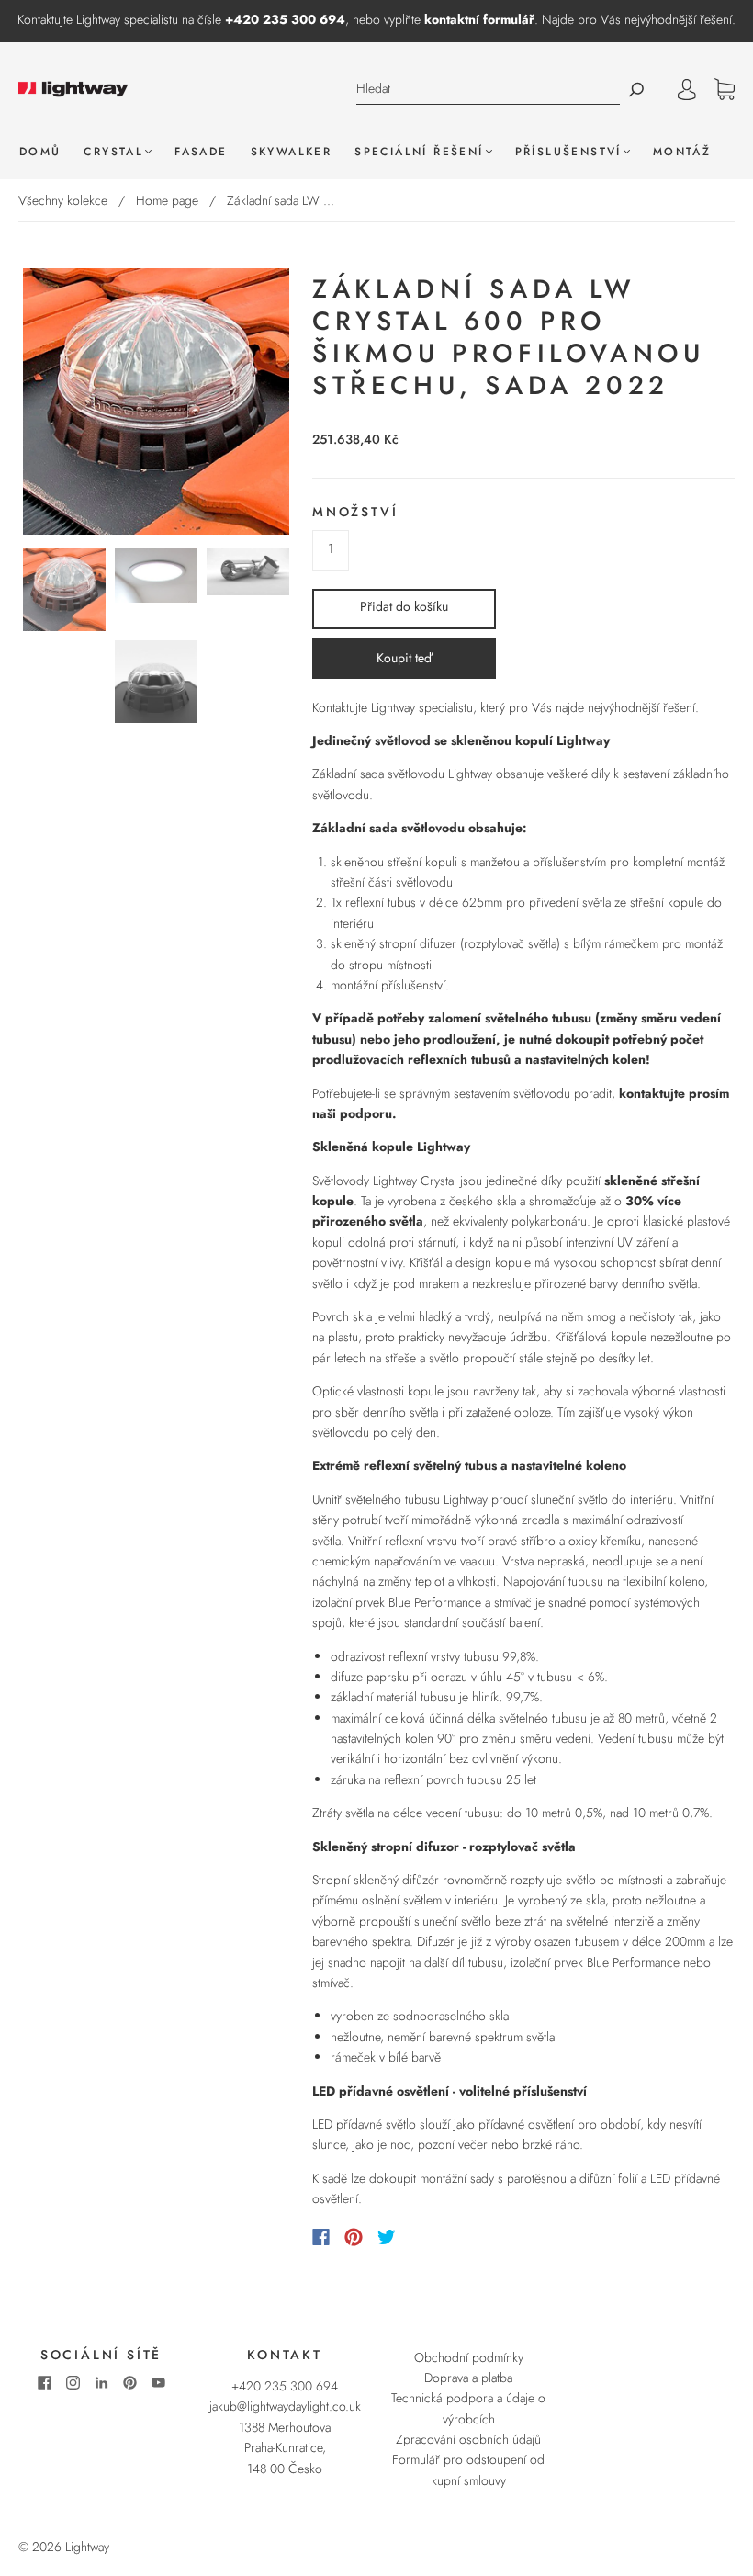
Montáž (682, 152)
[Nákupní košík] (725, 90)
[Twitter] (387, 2237)
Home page (167, 200)
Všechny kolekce (63, 200)
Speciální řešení (419, 152)
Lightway (87, 2547)
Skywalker (292, 152)
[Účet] (687, 89)
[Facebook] (321, 2237)
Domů (40, 152)
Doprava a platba (468, 2378)
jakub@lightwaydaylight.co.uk (285, 2406)
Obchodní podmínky (469, 2357)
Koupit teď (404, 658)
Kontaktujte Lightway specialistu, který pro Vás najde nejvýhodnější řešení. (506, 707)
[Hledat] (488, 89)
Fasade (201, 152)
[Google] (424, 2237)
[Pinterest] (354, 2237)
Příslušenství (568, 152)
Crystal (113, 152)
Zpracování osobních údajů (468, 2439)
